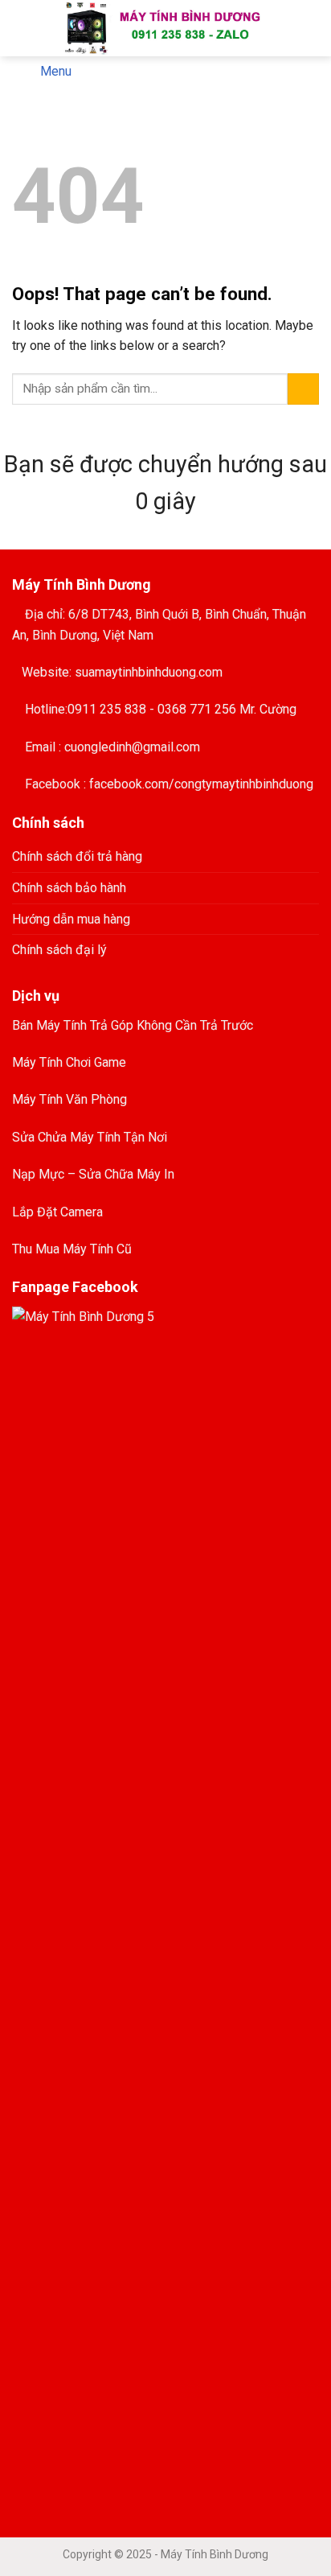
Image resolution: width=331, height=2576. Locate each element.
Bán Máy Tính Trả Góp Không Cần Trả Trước (133, 1025)
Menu (56, 71)
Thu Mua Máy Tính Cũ (72, 1249)
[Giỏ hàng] (308, 28)
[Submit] (303, 389)
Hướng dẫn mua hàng (71, 919)
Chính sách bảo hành (69, 888)
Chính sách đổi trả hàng (77, 856)
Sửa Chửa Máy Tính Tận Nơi (90, 1137)
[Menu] (22, 28)
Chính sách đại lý (59, 950)
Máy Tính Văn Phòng (69, 1099)
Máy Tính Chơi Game (69, 1062)
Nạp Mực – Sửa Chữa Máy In (93, 1174)
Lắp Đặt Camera (57, 1212)
